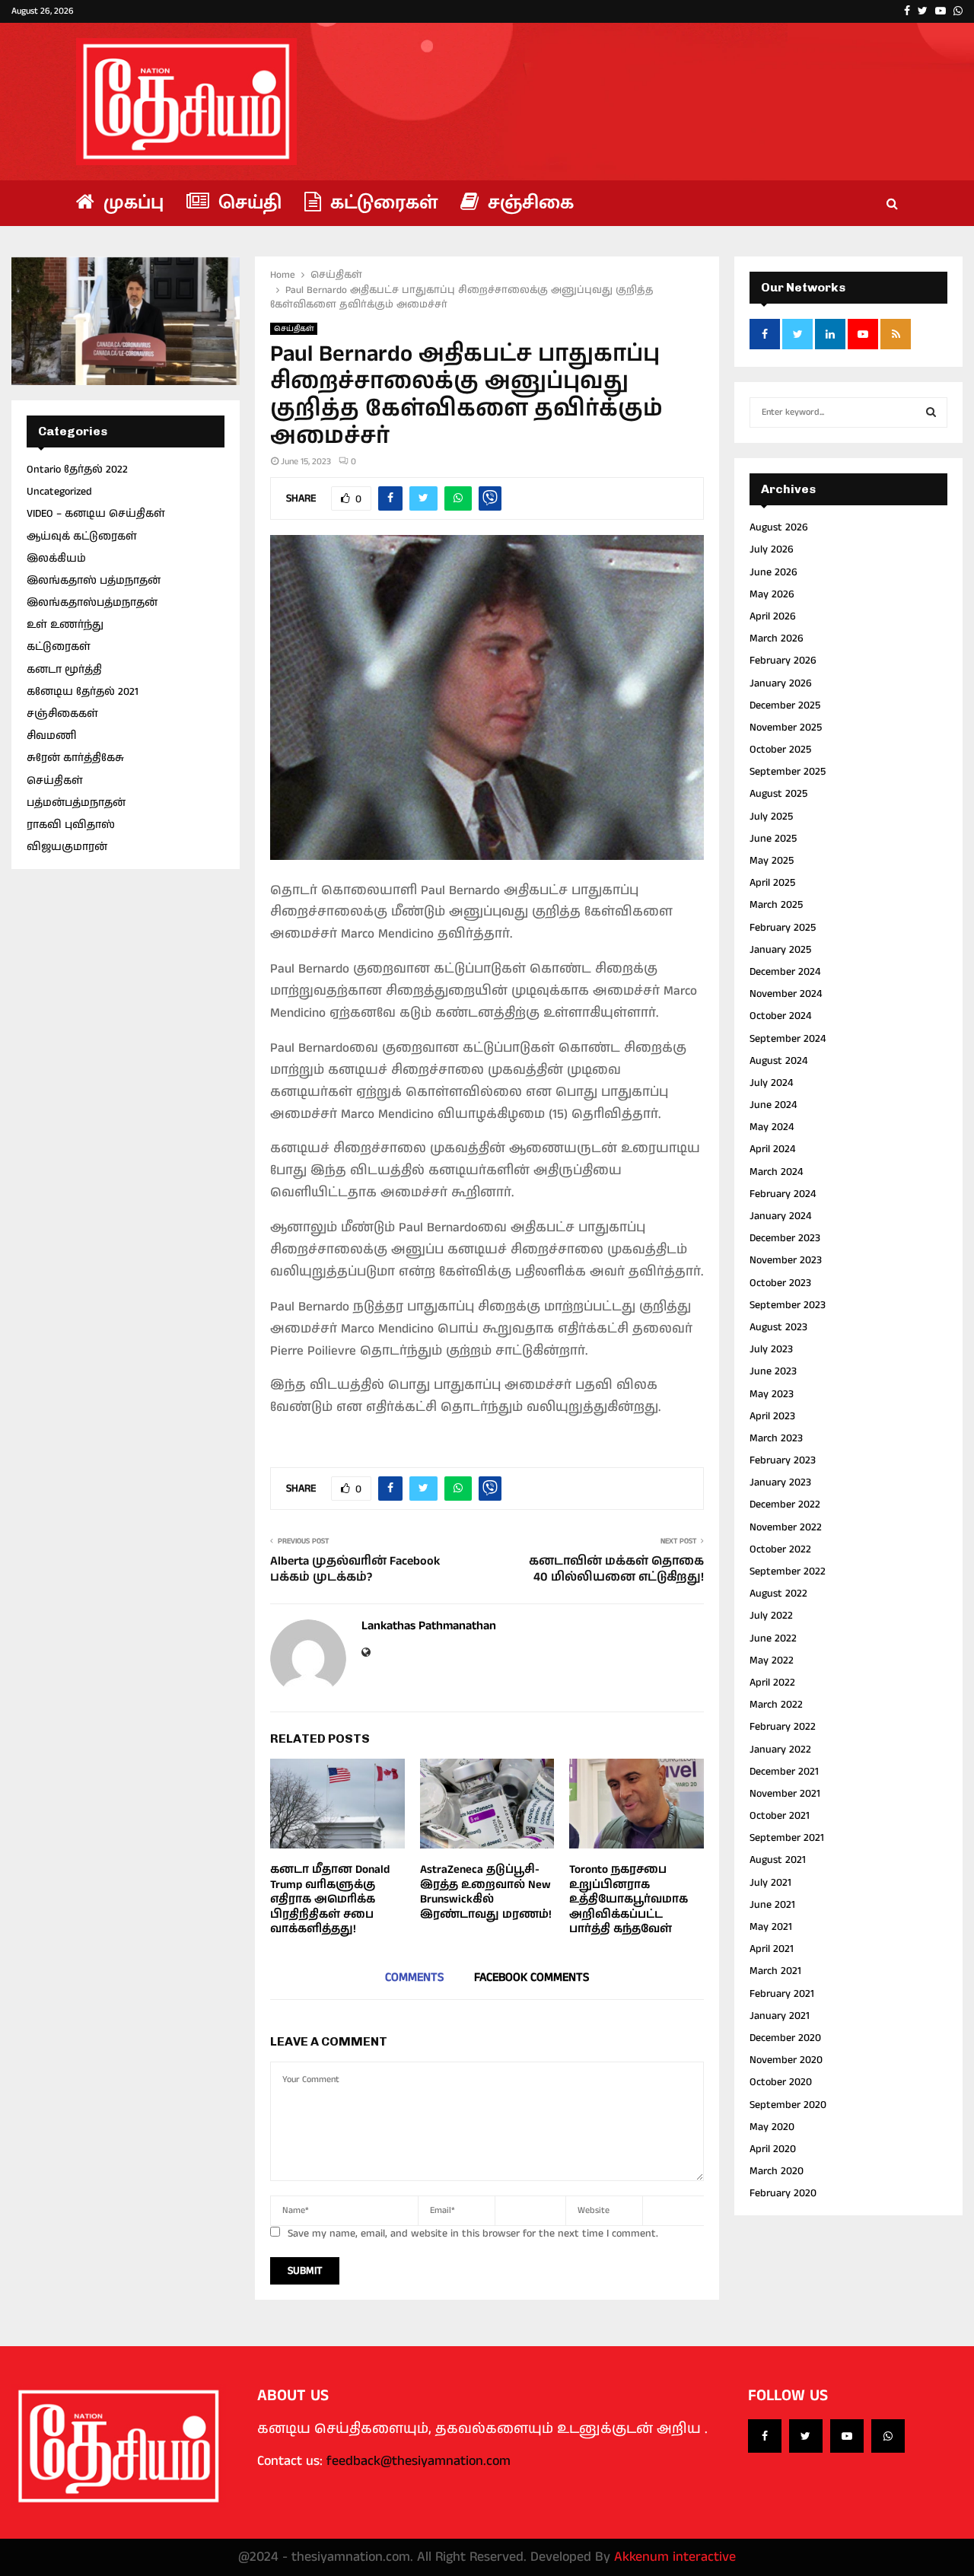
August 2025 (778, 794)
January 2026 (781, 683)
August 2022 (778, 1594)
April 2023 (772, 1416)
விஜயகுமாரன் (67, 847)
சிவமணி (51, 736)
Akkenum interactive (675, 2557)
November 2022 (786, 1527)
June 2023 (773, 1371)
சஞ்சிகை (528, 203)
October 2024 (780, 1016)
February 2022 (783, 1727)
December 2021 (784, 1772)
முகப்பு (131, 203)
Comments (414, 1977)
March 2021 (775, 1971)
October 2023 (780, 1283)
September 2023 (788, 1305)
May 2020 (772, 2127)
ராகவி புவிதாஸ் (71, 825)
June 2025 (773, 839)
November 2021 (785, 1794)
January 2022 (780, 1750)
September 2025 (788, 772)
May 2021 (771, 1927)
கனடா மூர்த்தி (64, 670)
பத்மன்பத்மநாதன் (76, 803)
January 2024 (780, 1216)
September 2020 (788, 2105)
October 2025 (780, 750)
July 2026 (772, 549)
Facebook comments (532, 1977)
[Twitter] (806, 2436)
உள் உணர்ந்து (65, 625)
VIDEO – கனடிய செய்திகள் (96, 514)
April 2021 (772, 1949)
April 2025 (772, 883)
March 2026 (777, 638)
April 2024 (772, 1149)
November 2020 (786, 2060)
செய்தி (247, 203)
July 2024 (771, 1083)
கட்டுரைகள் (381, 203)
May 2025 (772, 861)
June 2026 (773, 572)
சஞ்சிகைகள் (62, 714)
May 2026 (772, 594)
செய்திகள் (294, 329)
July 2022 (771, 1616)
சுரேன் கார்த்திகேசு (75, 758)
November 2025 (786, 728)
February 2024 (783, 1194)
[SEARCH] (931, 412)
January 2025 (780, 950)
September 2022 (788, 1571)
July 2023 (771, 1349)
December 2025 (785, 705)
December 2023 (785, 1238)
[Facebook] (765, 2436)
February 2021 (782, 1994)
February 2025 (783, 928)
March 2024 (776, 1172)
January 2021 (780, 2016)
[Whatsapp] (888, 2436)
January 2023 (780, 1482)
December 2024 (785, 972)
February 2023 (783, 1460)
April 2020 (773, 2149)
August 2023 (778, 1327)
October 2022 (780, 1549)
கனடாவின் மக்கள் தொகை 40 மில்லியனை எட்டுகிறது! (616, 1569)
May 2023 (772, 1394)
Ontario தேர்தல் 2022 (77, 470)
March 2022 (776, 1705)
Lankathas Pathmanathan (429, 1627)
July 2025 (771, 817)
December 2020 (785, 2038)
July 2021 (770, 1883)
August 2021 (778, 1860)
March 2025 (776, 905)
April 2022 (772, 1683)
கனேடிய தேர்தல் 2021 (83, 692)
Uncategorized (59, 492)
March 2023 (776, 1438)
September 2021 (787, 1838)
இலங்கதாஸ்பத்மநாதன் (92, 603)
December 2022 (785, 1505)
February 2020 (783, 2193)
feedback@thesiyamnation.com (419, 2461)
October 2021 (780, 1816)
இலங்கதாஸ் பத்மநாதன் (94, 581)
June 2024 (773, 1105)
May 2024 (772, 1127)
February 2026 (783, 661)
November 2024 (786, 994)
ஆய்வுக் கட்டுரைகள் (82, 537)
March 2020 (777, 2171)
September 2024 (788, 1039)
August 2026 (779, 527)
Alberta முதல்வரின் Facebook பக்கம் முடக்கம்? (355, 1569)
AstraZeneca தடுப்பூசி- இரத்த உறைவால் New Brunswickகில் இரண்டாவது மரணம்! (486, 1892)
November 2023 (786, 1260)
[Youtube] (847, 2436)
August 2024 (778, 1061)
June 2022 (773, 1638)
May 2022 (772, 1661)
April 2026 (773, 616)
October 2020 (781, 2082)
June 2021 (772, 1905)
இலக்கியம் (56, 559)
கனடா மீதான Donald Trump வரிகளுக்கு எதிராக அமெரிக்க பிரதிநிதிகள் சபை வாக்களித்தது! (330, 1899)
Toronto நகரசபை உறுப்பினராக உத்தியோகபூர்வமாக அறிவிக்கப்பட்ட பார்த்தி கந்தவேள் (629, 1899)
